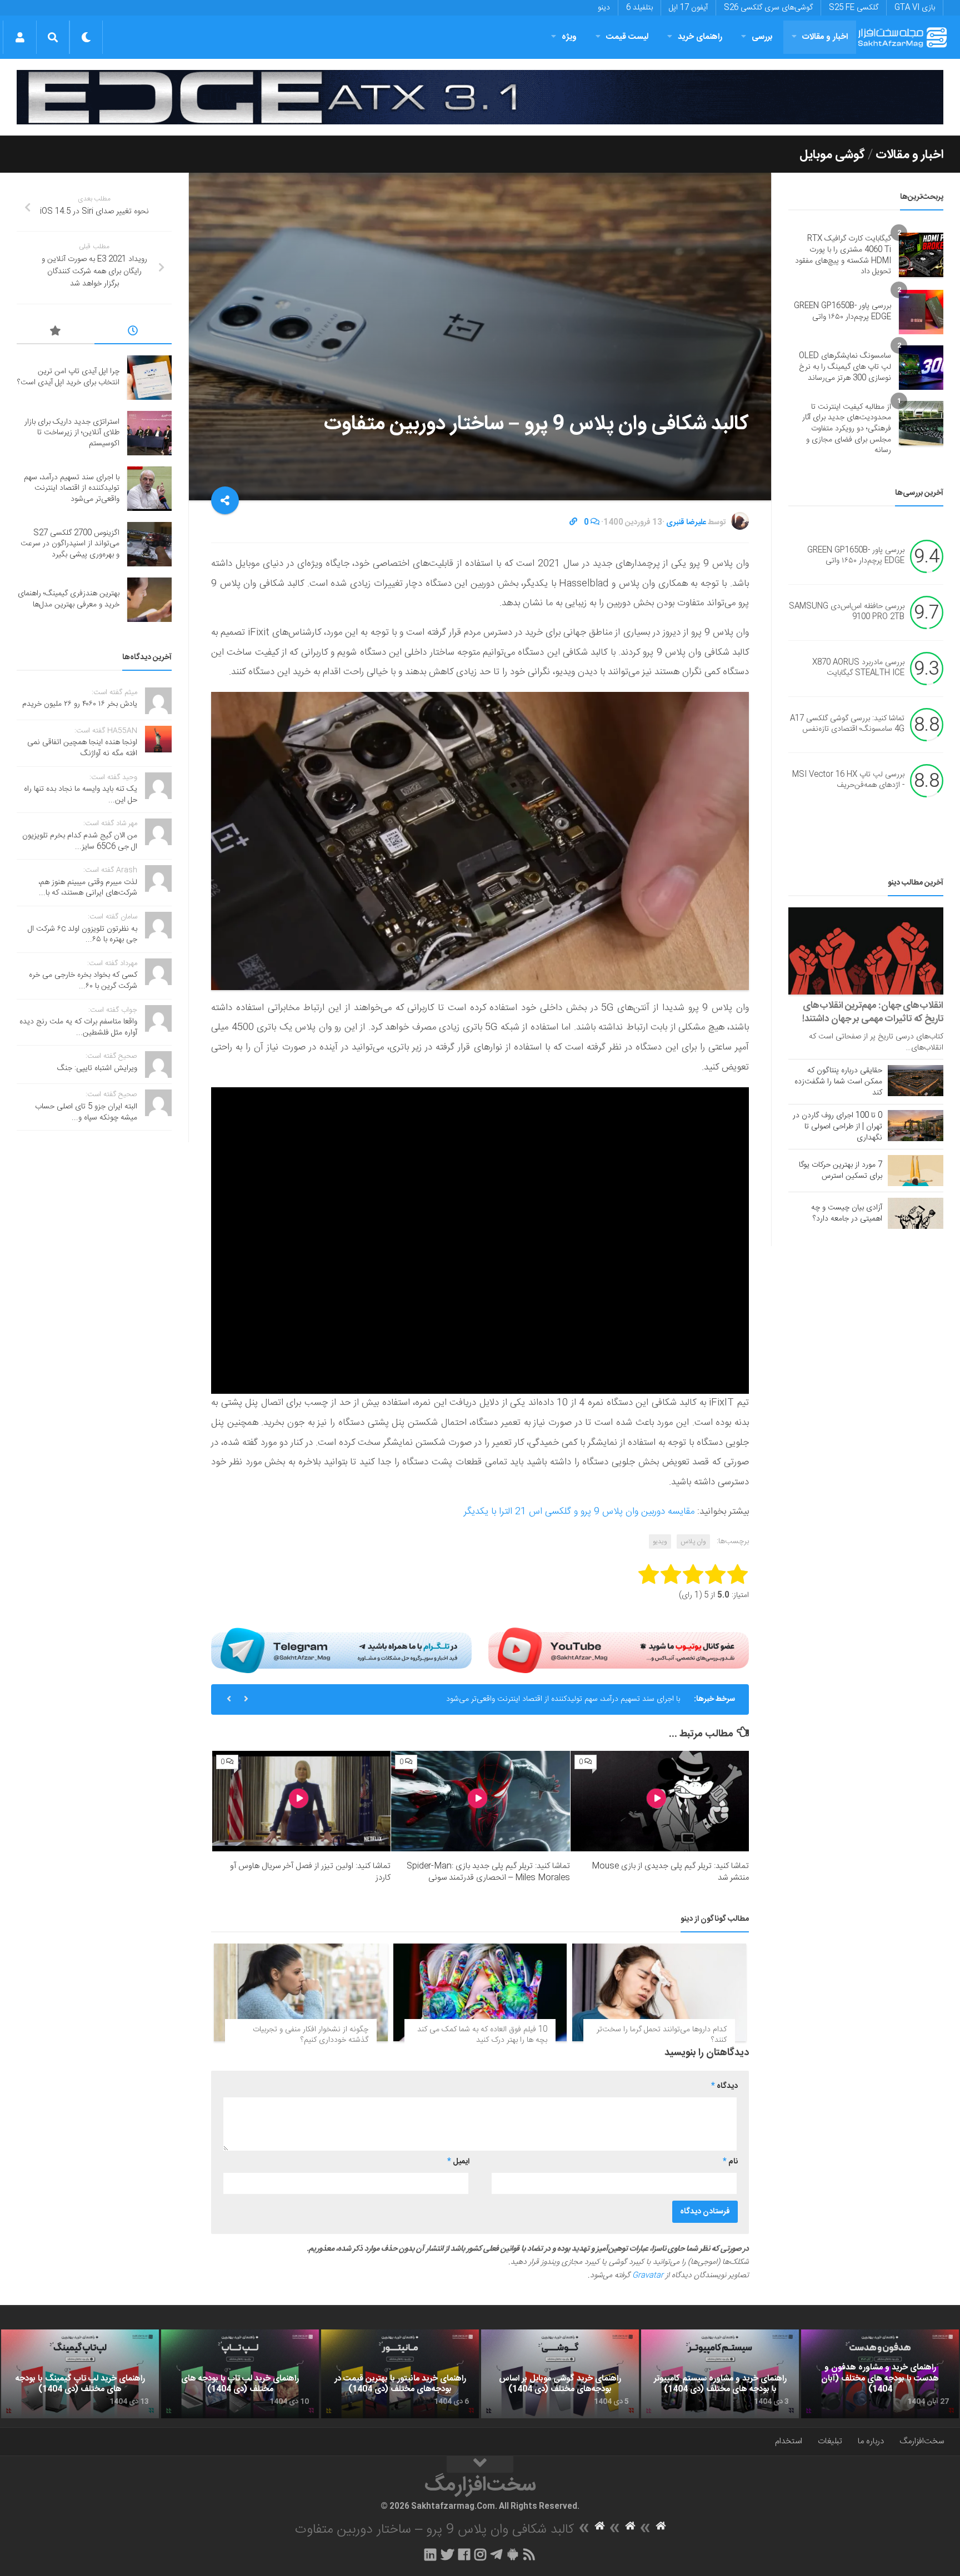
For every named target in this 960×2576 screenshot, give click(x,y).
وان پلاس (693, 1541)
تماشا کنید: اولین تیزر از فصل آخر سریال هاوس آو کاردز (310, 1872)
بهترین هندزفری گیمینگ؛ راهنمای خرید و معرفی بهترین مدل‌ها (69, 599)
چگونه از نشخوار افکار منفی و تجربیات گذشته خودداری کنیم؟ (311, 2035)
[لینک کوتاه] (573, 523)
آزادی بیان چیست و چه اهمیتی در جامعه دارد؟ (847, 1213)
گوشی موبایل (832, 155)
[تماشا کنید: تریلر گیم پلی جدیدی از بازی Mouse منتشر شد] (660, 1801)
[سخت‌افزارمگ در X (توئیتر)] (447, 2554)
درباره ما (871, 2441)
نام (730, 2162)
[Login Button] (20, 37)
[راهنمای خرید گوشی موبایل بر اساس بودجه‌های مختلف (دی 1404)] (560, 2374)
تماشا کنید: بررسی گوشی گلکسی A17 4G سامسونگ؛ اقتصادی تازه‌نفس (847, 724)
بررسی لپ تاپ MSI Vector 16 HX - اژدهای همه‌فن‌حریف (848, 780)
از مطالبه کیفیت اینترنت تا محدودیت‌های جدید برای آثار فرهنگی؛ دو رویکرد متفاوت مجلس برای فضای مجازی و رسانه (847, 429)
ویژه (569, 37)
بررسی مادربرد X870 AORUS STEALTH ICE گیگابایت (858, 668)
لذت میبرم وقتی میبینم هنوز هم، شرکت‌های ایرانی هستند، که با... (88, 888)
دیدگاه (724, 2086)
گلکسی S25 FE (854, 8)
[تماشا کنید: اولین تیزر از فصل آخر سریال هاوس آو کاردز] (301, 1801)
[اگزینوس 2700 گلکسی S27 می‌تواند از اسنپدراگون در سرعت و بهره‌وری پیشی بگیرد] (149, 544)
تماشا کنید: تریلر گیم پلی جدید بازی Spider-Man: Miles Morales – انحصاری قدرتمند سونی (488, 1872)
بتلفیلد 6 (639, 8)
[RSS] (529, 2554)
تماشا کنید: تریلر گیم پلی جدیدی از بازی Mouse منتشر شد (670, 1872)
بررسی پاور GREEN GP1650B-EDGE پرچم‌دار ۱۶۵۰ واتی (842, 312)
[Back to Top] (480, 2464)
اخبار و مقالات (825, 37)
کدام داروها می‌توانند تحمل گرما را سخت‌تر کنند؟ (662, 2035)
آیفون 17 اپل (688, 8)
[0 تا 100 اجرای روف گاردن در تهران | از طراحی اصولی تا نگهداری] (916, 1126)
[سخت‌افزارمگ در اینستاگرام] (480, 2554)
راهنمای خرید (700, 37)
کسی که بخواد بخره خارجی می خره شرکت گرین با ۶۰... (83, 981)
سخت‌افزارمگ (922, 2441)
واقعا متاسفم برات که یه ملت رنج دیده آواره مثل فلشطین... (78, 1027)
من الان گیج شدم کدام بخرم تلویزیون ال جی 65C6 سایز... (80, 841)
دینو (604, 8)
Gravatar (648, 2276)
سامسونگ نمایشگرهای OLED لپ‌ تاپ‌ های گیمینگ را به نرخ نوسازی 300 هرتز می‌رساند (845, 367)
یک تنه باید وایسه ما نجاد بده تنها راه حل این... (81, 795)
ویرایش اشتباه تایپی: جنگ (97, 1068)
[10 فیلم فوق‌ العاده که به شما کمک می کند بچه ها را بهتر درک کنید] (480, 1992)
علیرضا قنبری (686, 523)
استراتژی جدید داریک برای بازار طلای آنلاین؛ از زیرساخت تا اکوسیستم (72, 433)
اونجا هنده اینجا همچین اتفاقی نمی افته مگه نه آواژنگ (82, 748)
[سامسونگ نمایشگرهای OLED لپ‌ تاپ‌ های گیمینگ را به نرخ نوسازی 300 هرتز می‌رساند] (921, 368)
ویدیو (660, 1541)
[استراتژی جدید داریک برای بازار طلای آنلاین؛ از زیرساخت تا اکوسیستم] (149, 433)
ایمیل (458, 2162)
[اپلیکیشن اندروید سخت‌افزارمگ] (512, 2554)
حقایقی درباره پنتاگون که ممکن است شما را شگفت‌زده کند (838, 1082)
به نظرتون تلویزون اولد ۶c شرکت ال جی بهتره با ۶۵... (82, 935)
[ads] (480, 97)
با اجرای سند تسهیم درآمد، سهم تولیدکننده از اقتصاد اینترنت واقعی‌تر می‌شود (72, 488)
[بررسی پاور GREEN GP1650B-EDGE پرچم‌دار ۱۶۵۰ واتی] (921, 312)
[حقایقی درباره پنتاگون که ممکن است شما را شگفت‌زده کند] (916, 1081)
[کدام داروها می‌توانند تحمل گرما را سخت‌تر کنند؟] (659, 1992)
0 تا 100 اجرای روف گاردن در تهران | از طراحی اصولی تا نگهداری (837, 1127)
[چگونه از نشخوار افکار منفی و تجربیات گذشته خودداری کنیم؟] (301, 1992)
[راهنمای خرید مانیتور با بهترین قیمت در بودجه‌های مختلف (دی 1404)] (400, 2374)
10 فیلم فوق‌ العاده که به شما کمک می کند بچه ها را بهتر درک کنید (482, 2035)
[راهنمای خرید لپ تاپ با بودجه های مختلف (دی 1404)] (240, 2374)
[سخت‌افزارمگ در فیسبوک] (464, 2554)
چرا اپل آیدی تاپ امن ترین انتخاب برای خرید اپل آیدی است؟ (68, 377)
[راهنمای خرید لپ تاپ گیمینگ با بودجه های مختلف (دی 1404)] (80, 2374)
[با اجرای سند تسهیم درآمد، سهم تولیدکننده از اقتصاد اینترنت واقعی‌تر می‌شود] (149, 489)
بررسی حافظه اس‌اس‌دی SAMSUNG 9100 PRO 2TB (847, 612)
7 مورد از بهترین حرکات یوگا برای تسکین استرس (841, 1171)
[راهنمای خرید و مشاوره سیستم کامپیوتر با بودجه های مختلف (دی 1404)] (720, 2374)
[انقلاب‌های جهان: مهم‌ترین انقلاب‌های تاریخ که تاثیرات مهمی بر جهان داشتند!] (866, 951)
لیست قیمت (627, 37)
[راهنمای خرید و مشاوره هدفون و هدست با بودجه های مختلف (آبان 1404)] (880, 2374)
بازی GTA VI (915, 8)
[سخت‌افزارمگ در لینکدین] (430, 2554)
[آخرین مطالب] (133, 333)
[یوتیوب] (619, 1650)
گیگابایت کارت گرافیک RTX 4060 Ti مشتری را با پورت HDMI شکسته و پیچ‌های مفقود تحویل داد (843, 255)
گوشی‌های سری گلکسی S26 (768, 8)
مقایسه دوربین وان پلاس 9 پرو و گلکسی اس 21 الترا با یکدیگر (579, 1512)
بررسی (762, 37)
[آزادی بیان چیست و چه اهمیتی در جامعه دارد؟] (916, 1213)
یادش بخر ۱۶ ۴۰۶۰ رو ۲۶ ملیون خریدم (80, 704)
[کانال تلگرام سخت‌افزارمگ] (496, 2554)
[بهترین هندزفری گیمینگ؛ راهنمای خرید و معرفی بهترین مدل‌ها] (149, 600)
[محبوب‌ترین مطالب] (56, 333)
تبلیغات (830, 2441)
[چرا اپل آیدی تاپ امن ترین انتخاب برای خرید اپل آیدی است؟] (149, 378)
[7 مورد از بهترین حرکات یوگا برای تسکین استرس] (916, 1171)
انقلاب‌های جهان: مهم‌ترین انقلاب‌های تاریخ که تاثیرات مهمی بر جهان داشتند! (873, 1012)
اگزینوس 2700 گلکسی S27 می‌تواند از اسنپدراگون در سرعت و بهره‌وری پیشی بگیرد (551, 1699)
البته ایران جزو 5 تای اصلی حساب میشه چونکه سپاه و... (86, 1112)
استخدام (789, 2441)
